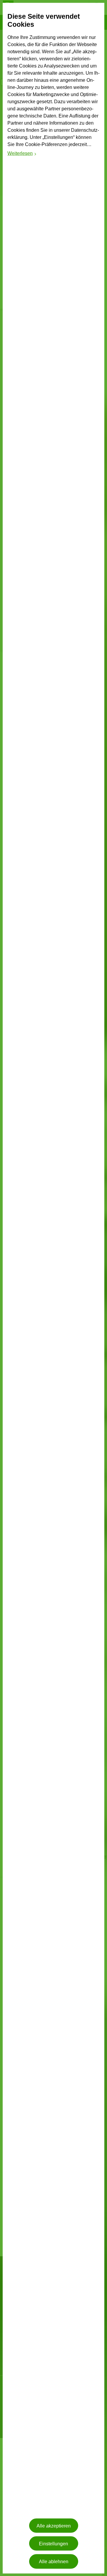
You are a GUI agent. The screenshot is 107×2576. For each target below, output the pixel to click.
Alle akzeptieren (54, 2526)
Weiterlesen (22, 154)
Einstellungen (53, 2543)
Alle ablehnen (54, 2561)
